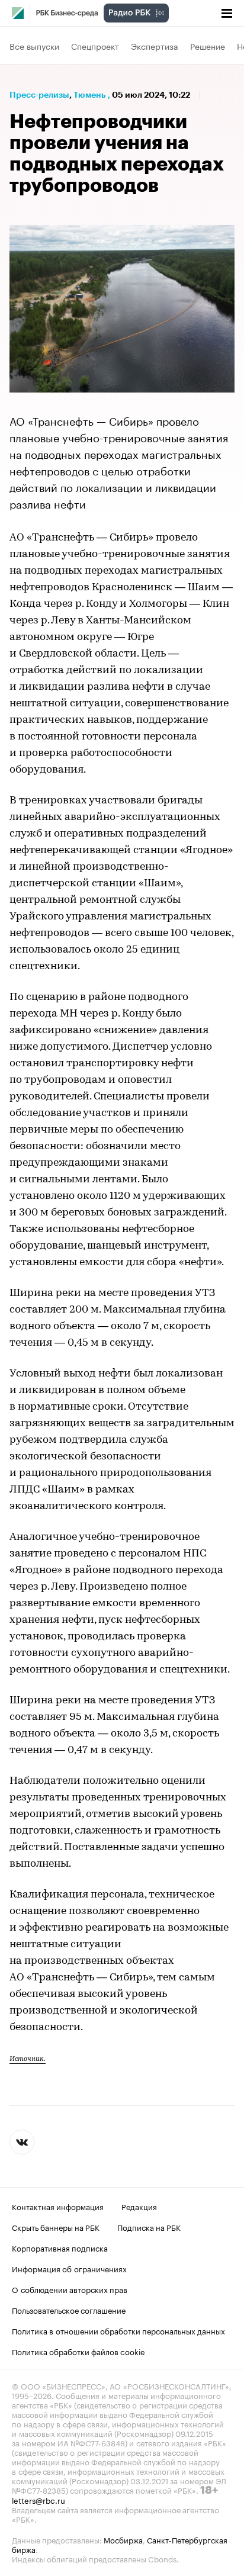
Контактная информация (58, 2206)
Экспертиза (155, 46)
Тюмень (89, 95)
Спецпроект (95, 46)
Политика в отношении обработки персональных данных (118, 2330)
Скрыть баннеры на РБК (56, 2227)
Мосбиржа (123, 2539)
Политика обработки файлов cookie (78, 2351)
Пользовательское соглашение (69, 2310)
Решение (208, 46)
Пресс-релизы (39, 95)
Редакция (139, 2206)
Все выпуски (34, 46)
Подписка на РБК (149, 2227)
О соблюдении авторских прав (70, 2289)
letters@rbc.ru (38, 2500)
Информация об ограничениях (69, 2268)
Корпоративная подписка (60, 2247)
